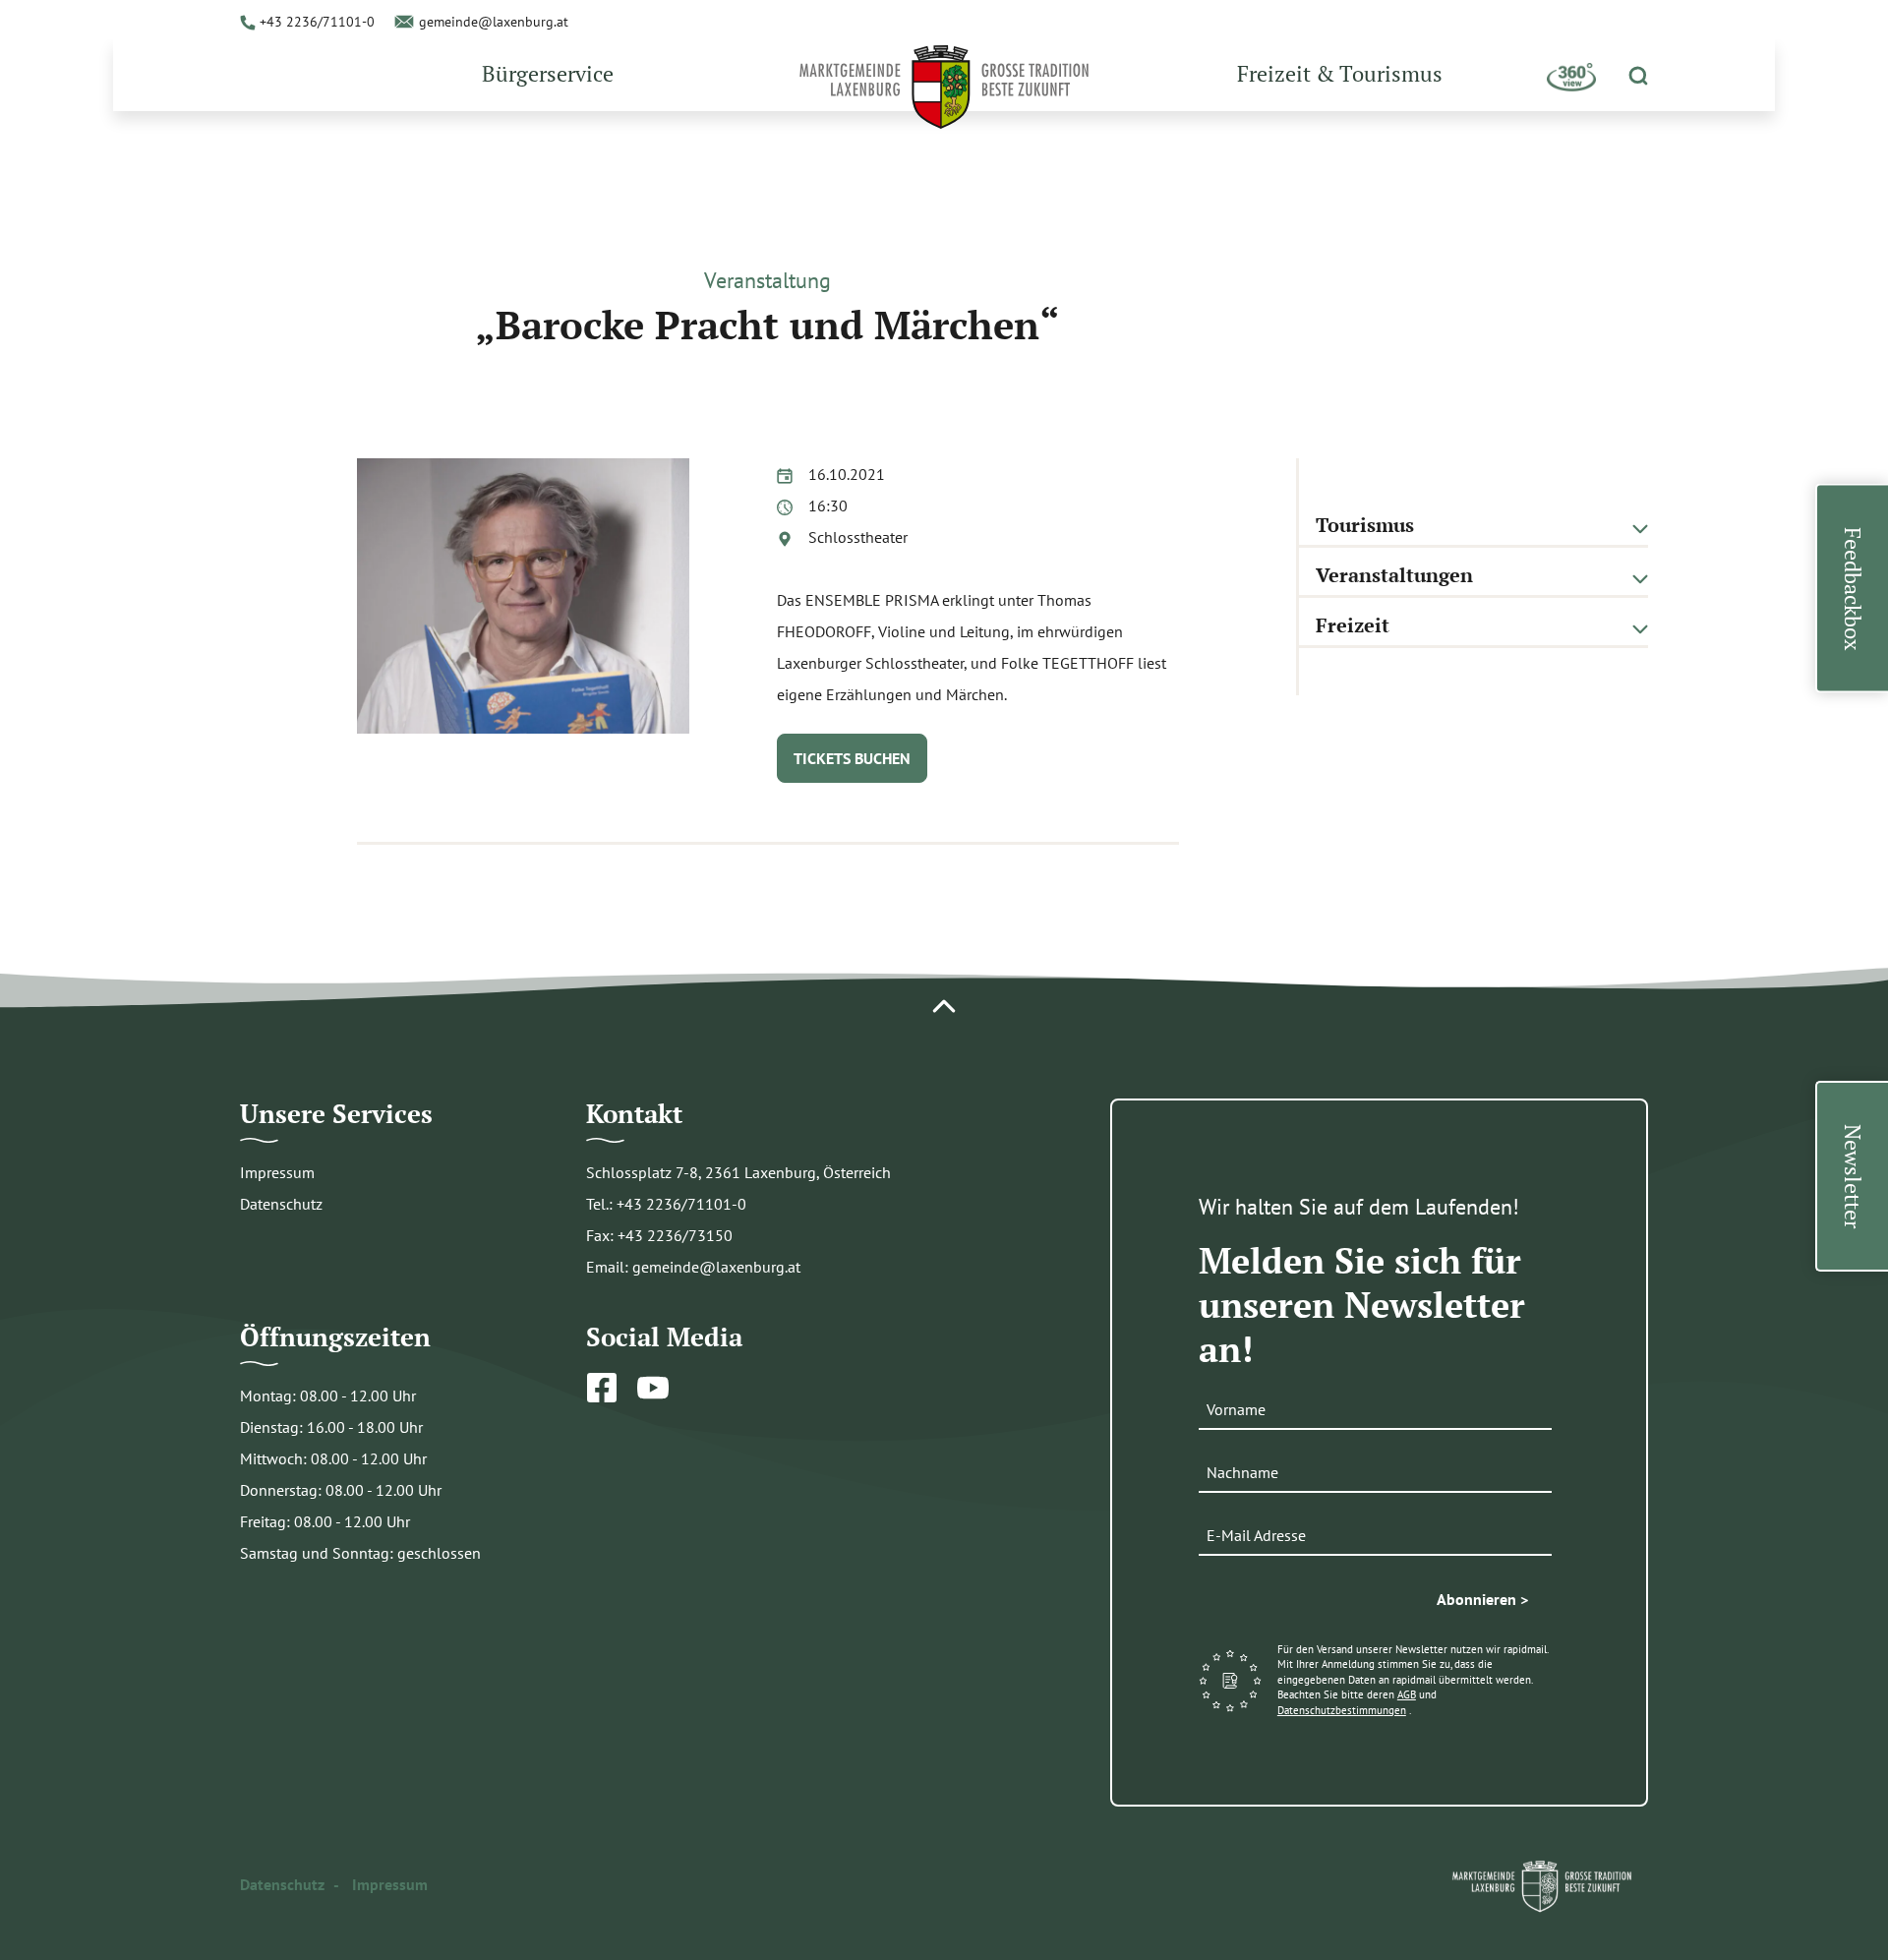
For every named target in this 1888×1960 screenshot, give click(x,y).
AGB (1407, 1694)
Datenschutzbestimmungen (1342, 1710)
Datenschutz (281, 1204)
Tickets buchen (852, 758)
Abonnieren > (1482, 1599)
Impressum (277, 1172)
